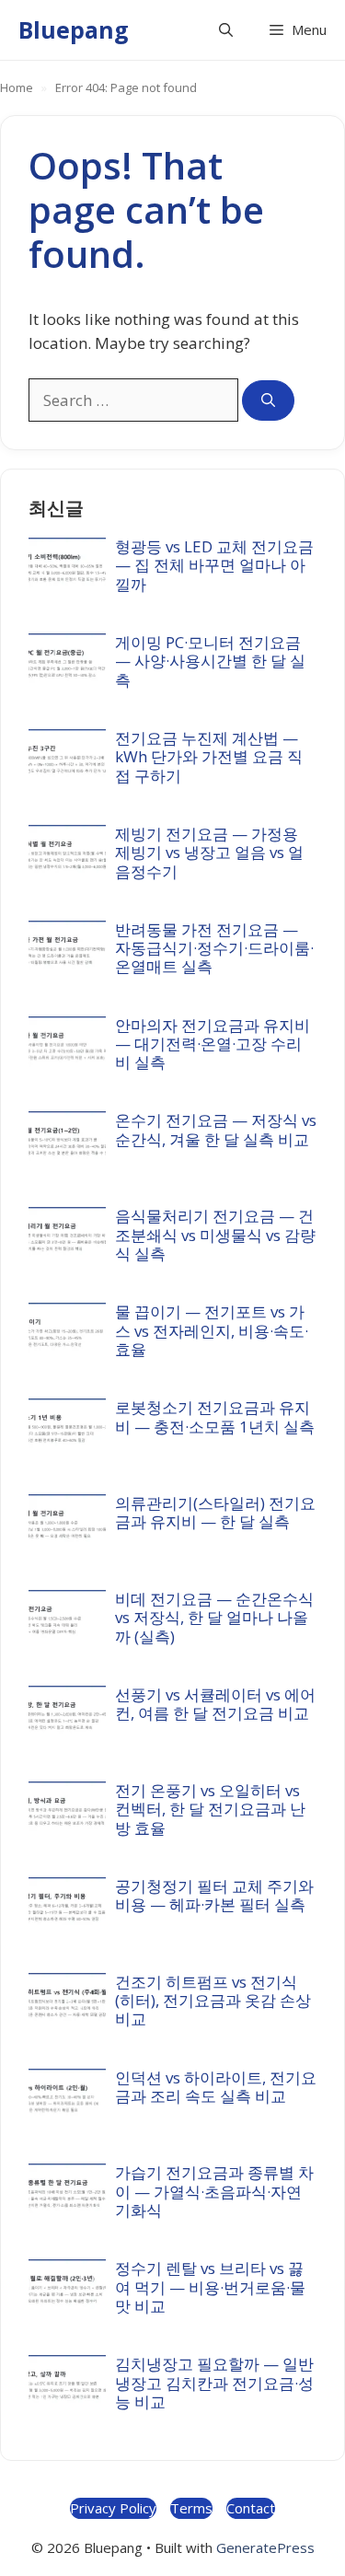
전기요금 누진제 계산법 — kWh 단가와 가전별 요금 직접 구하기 (209, 757)
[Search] (268, 401)
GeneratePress (265, 2547)
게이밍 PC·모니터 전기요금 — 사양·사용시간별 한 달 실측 (210, 661)
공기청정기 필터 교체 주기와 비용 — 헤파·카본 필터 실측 (214, 1895)
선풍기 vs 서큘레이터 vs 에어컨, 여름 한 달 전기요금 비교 (215, 1704)
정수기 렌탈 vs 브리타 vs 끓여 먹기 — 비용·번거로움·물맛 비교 (210, 2287)
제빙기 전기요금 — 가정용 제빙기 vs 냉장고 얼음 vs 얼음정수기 (209, 853)
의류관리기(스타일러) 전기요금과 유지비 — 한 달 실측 (215, 1512)
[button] (226, 30)
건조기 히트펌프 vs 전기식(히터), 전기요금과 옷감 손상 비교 (213, 2001)
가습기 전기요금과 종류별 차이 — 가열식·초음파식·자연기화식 (214, 2191)
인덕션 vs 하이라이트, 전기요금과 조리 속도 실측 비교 (216, 2087)
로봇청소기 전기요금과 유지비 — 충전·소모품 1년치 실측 (215, 1416)
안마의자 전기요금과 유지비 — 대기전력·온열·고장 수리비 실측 (213, 1044)
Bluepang (74, 29)
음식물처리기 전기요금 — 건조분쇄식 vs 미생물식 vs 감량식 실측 (215, 1235)
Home (17, 87)
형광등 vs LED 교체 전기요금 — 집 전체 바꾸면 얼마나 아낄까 (214, 565)
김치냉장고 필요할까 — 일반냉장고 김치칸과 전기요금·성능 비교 (214, 2383)
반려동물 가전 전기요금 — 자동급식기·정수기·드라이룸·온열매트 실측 (214, 948)
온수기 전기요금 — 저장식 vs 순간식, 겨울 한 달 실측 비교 (216, 1129)
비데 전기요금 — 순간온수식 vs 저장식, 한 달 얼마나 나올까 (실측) (214, 1618)
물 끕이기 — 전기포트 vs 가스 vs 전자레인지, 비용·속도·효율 (212, 1330)
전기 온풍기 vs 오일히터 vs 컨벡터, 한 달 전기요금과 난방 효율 (210, 1809)
